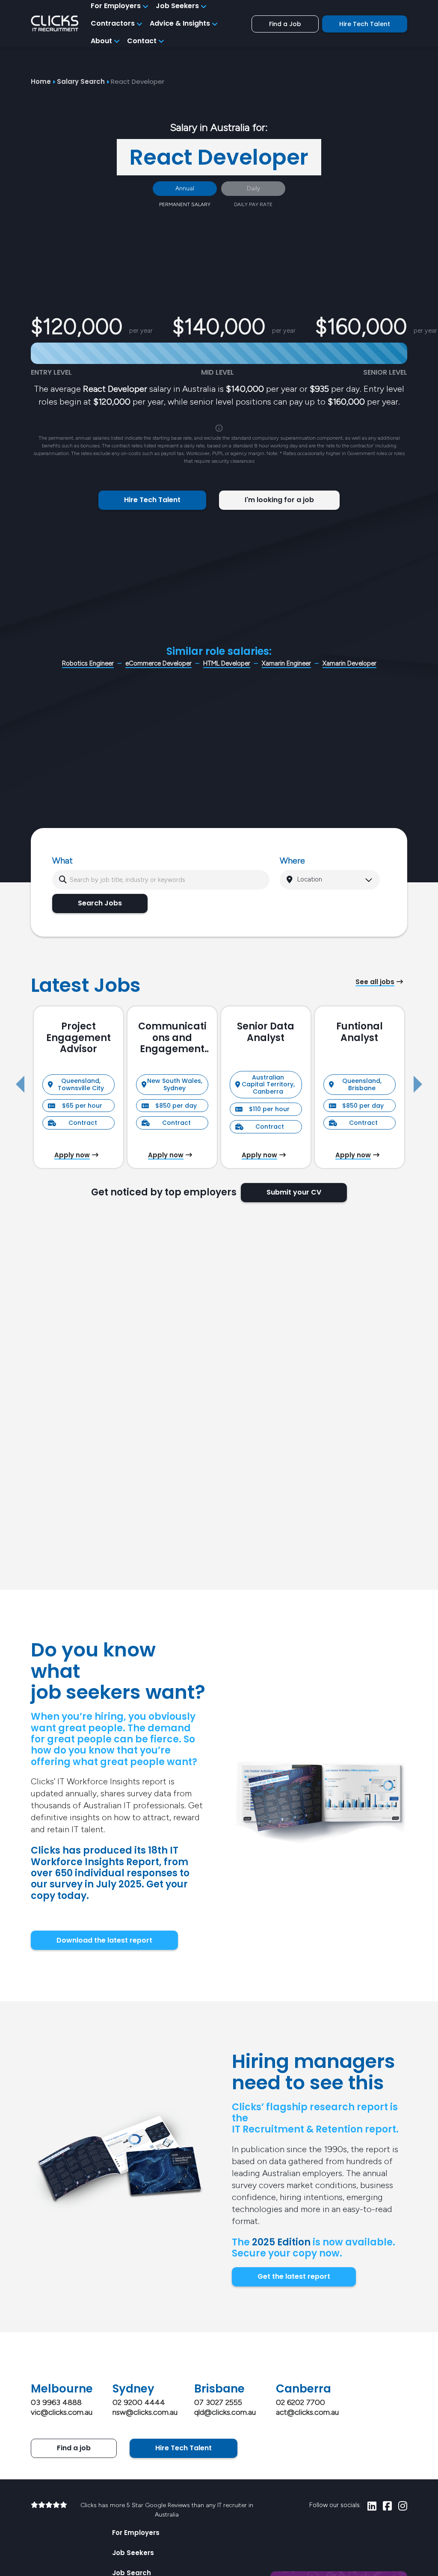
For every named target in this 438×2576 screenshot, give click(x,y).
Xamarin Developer (349, 663)
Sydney (133, 2389)
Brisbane (219, 2389)
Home (41, 81)
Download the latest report (104, 1940)
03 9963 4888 (56, 2402)
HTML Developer (227, 663)
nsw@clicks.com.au (145, 2412)
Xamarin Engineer (286, 663)
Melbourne (62, 2389)
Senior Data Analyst (266, 1032)
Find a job (74, 2448)
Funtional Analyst (360, 1032)
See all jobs (375, 982)
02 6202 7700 (300, 2402)
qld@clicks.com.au (225, 2412)
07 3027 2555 (218, 2402)
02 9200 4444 (139, 2402)
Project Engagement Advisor (78, 1038)
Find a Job (285, 24)
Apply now (72, 1155)
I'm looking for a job (279, 500)
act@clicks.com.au (307, 2412)
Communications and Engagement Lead (172, 1038)
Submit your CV (294, 1192)
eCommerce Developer (158, 663)
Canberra (303, 2389)
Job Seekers (133, 2553)
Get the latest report (294, 2276)
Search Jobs (100, 903)
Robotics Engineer (88, 663)
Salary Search (81, 81)
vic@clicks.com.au (62, 2412)
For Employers (136, 2533)
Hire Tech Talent (365, 24)
